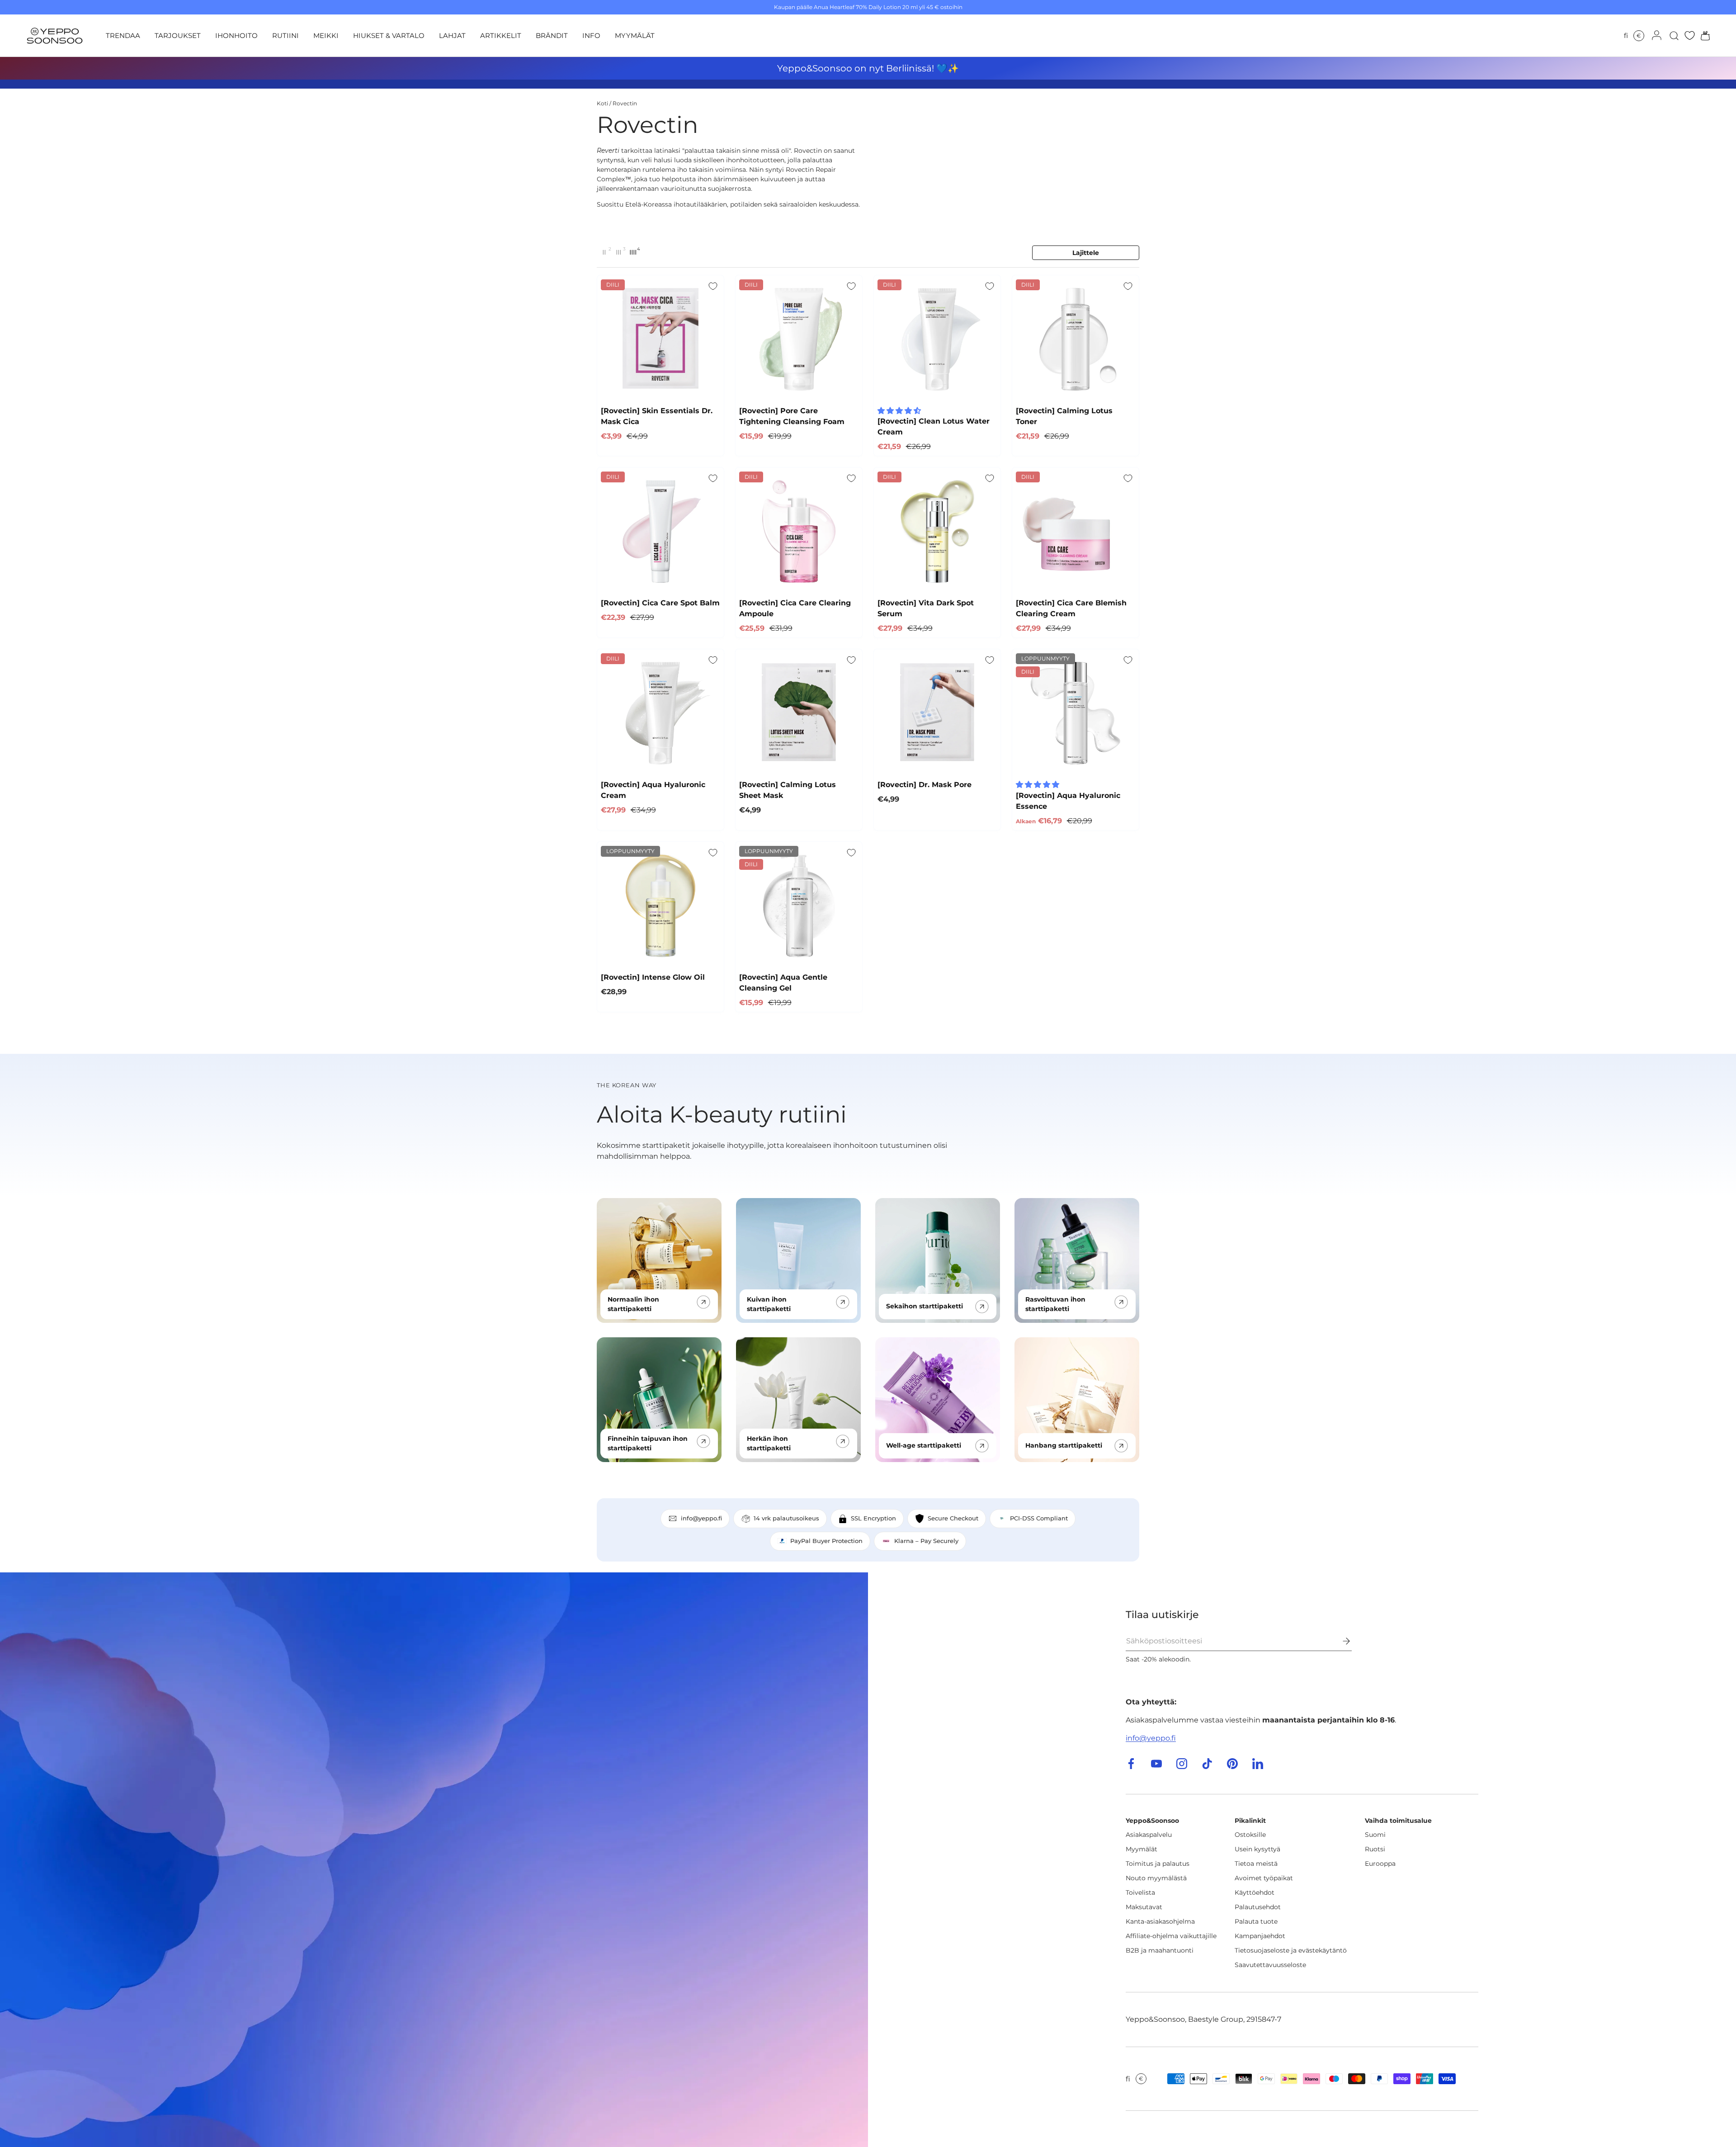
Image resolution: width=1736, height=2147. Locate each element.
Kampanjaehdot (1260, 1936)
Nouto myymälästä (1156, 1878)
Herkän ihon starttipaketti (769, 1443)
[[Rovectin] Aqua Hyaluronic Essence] (1076, 713)
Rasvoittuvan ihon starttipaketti (1055, 1304)
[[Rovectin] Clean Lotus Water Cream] (937, 339)
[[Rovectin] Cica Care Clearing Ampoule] (799, 531)
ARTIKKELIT (501, 35)
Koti (602, 103)
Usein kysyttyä (1257, 1849)
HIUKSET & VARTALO (389, 35)
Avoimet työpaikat (1264, 1878)
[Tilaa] (1340, 1641)
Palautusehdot (1258, 1907)
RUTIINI (285, 35)
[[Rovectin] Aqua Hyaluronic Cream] (660, 713)
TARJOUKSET (178, 35)
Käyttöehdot (1255, 1892)
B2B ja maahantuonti (1160, 1950)
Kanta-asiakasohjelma (1160, 1921)
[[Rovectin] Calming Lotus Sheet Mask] (799, 713)
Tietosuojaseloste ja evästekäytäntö (1291, 1950)
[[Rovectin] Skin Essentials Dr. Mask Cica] (660, 339)
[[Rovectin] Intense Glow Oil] (660, 905)
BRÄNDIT (552, 35)
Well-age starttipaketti (924, 1445)
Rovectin (625, 103)
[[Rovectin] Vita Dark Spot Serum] (937, 531)
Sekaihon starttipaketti (925, 1306)
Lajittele (1086, 253)
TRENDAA (123, 35)
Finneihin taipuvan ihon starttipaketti (648, 1443)
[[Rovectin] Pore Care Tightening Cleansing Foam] (799, 339)
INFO (591, 35)
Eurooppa (1380, 1864)
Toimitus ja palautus (1158, 1864)
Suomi (1375, 1835)
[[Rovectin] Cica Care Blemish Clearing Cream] (1076, 531)
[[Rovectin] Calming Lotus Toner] (1076, 339)
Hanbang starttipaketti (1064, 1445)
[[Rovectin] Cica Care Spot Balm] (660, 531)
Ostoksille (1250, 1835)
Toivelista (1140, 1892)
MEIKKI (326, 35)
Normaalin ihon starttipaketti (633, 1304)
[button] (1703, 36)
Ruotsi (1375, 1849)
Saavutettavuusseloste (1270, 1965)
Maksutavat (1144, 1907)
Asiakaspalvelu (1149, 1835)
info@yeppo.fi (1151, 1738)
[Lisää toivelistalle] (713, 286)
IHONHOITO (236, 35)
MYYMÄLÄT (635, 35)
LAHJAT (452, 35)
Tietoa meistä (1256, 1864)
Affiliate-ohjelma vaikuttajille (1171, 1936)
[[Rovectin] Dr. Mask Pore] (937, 713)
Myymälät (1142, 1849)
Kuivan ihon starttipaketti (769, 1304)
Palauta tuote (1256, 1921)
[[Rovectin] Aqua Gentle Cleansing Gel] (799, 905)
